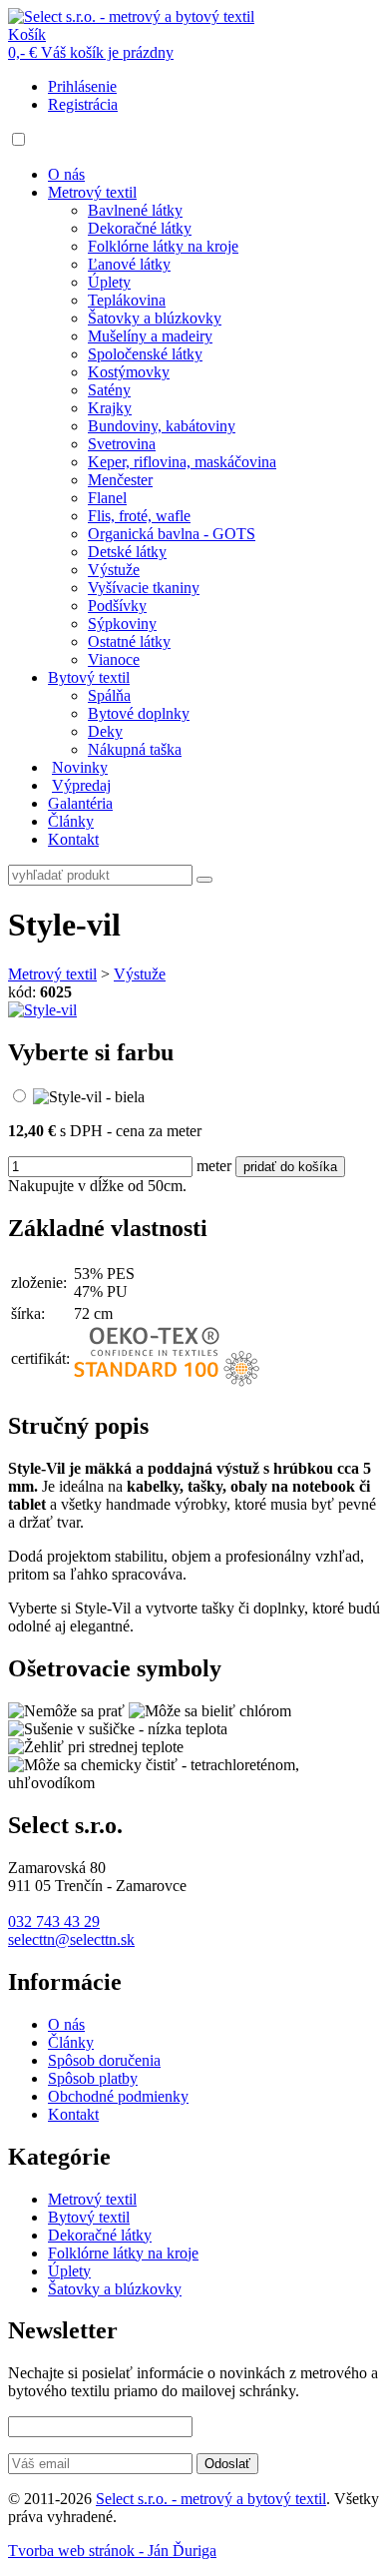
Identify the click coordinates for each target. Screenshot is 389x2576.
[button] (18, 139)
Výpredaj (81, 785)
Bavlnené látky (135, 210)
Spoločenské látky (145, 354)
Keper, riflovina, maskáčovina (182, 462)
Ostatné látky (129, 642)
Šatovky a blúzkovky (155, 318)
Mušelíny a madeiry (150, 336)
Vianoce (114, 659)
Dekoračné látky (140, 228)
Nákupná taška (135, 749)
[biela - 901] (89, 1097)
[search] (204, 880)
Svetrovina (122, 444)
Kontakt (73, 839)
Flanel (107, 498)
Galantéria (80, 803)
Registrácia (83, 104)
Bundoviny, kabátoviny (162, 426)
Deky (105, 731)
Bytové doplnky (139, 713)
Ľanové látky (129, 264)
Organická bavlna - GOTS (172, 534)
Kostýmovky (129, 372)
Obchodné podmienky (118, 2096)
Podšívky (117, 606)
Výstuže (114, 570)
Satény (109, 390)
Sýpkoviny (122, 624)
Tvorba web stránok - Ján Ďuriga (112, 2551)
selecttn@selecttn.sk (71, 1939)
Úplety (109, 282)
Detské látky (127, 552)
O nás (66, 174)
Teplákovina (127, 300)
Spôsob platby (93, 2078)
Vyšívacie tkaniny (144, 588)
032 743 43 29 (54, 1922)
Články (71, 821)
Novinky (80, 767)
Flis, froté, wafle (139, 516)
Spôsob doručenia (104, 2060)
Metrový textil (92, 192)
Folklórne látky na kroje (163, 246)
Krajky (110, 408)
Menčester (120, 480)
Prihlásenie (82, 86)
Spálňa (109, 695)
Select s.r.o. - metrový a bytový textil (211, 2499)
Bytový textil (89, 677)
